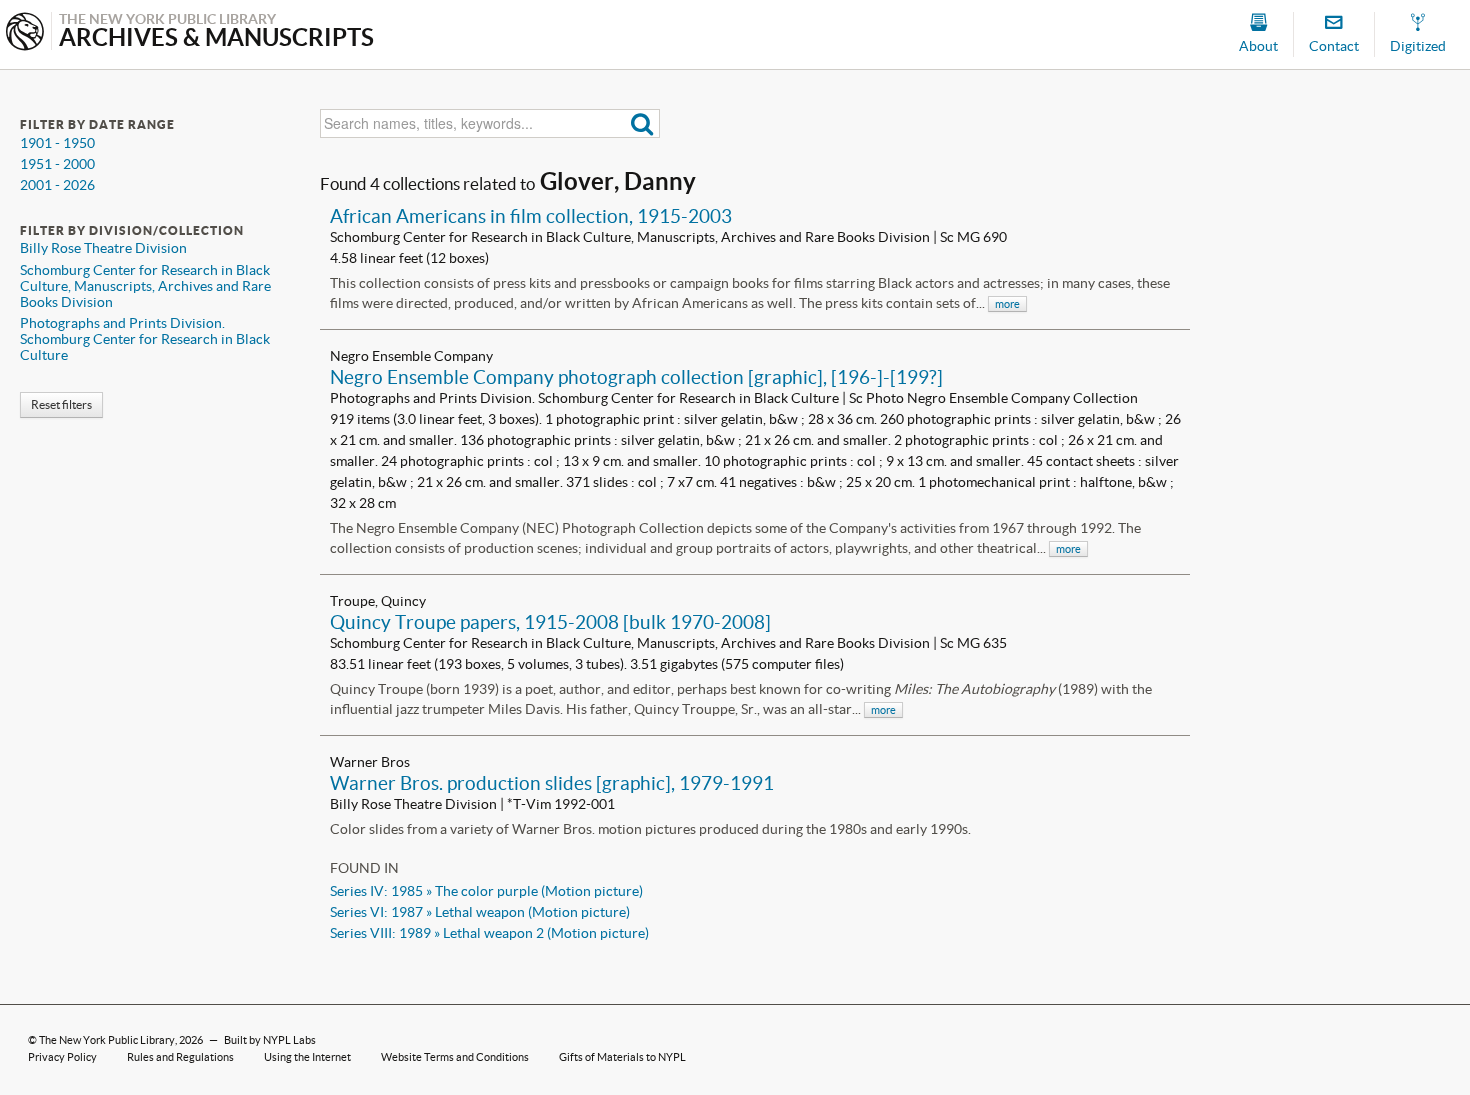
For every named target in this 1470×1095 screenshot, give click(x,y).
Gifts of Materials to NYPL (622, 1057)
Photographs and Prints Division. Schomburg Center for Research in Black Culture (145, 339)
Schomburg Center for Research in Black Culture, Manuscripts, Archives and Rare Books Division (145, 286)
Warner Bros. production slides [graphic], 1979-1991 (552, 783)
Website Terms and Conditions (455, 1057)
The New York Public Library (107, 1040)
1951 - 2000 (57, 164)
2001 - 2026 (57, 185)
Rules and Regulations (180, 1057)
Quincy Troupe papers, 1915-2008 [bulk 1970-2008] (550, 622)
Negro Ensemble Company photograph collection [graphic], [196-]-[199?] (636, 377)
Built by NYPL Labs (270, 1040)
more (1007, 304)
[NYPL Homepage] (25, 33)
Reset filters (61, 404)
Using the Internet (307, 1057)
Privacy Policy (62, 1057)
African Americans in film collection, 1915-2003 (531, 216)
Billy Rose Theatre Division (103, 248)
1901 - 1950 (57, 143)
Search (642, 123)
